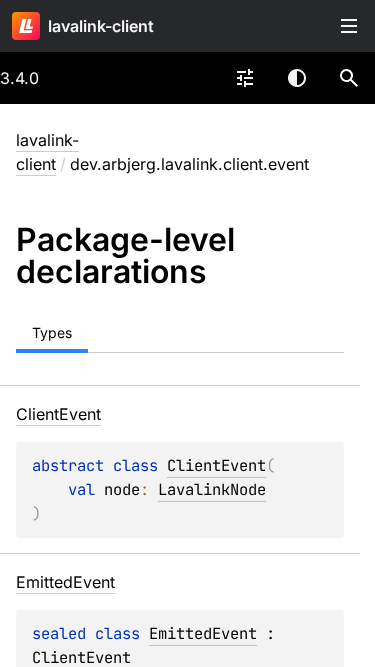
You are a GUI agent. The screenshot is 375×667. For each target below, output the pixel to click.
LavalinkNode (212, 489)
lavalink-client (101, 26)
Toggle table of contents (349, 26)
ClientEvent (216, 465)
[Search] (349, 78)
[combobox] (245, 78)
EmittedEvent (203, 633)
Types (52, 332)
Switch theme (297, 78)
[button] (349, 78)
